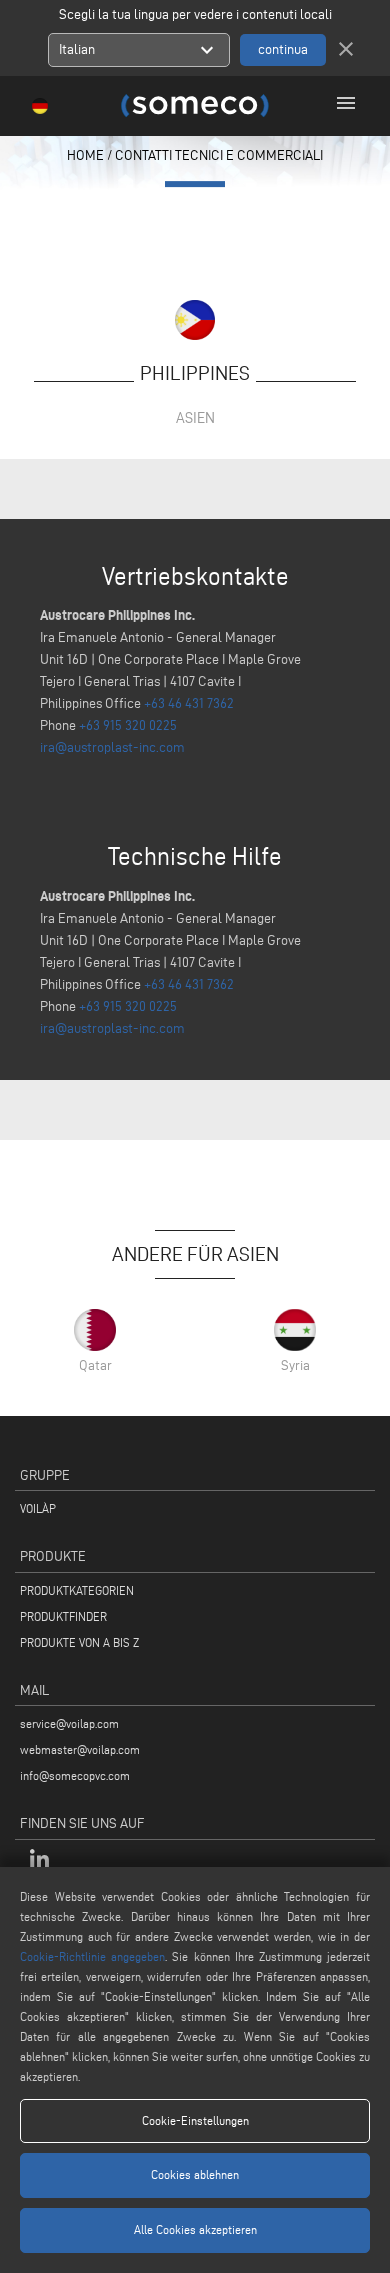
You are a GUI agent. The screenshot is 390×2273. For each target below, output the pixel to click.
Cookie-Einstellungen (195, 2120)
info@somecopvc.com (75, 1775)
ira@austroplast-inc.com (112, 747)
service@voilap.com (69, 1723)
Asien (195, 417)
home (85, 155)
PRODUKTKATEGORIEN (77, 1590)
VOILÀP (38, 1508)
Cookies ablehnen (195, 2174)
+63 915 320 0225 (128, 725)
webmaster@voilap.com (80, 1749)
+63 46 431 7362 (189, 703)
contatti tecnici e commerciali (219, 155)
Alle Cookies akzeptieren (195, 2229)
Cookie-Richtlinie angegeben (92, 1956)
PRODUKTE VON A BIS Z (79, 1642)
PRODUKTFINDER (63, 1616)
